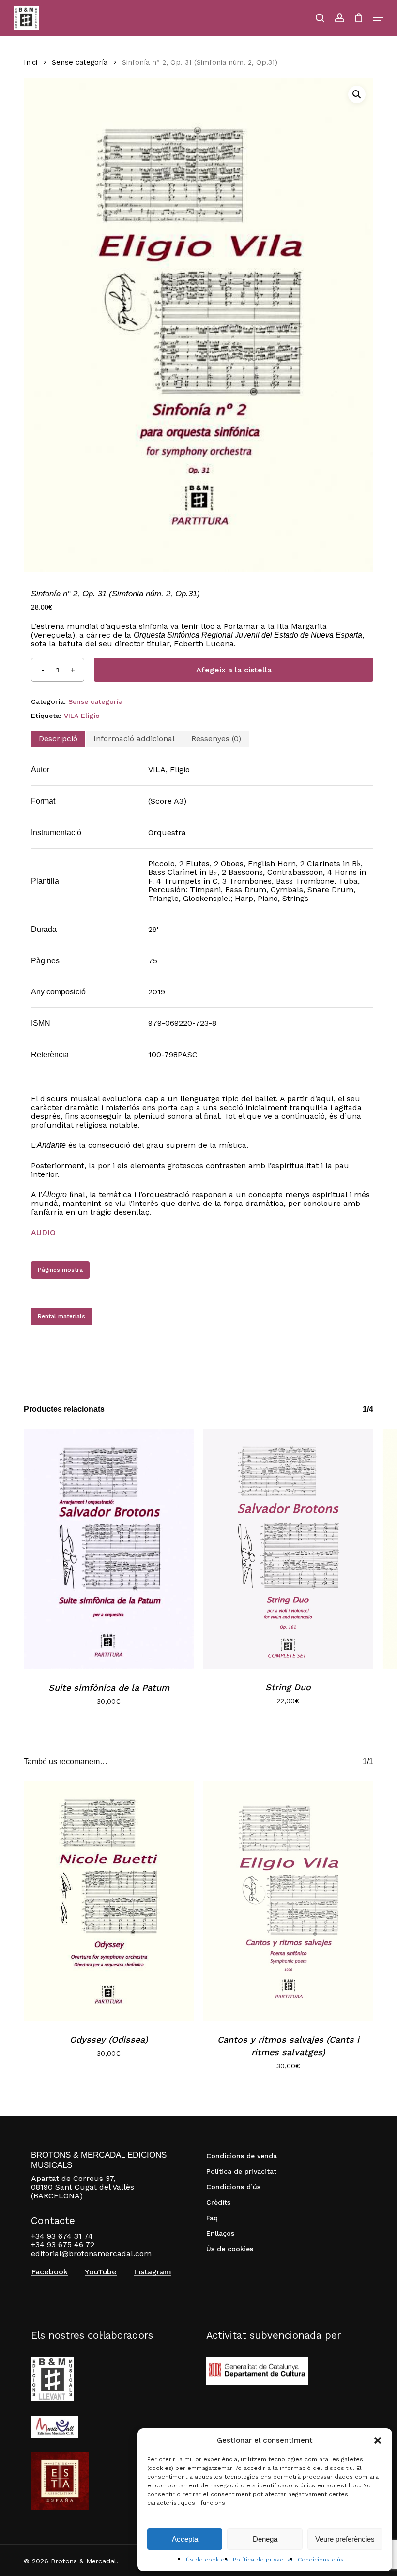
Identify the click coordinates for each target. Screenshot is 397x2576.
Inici (31, 62)
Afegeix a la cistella (234, 670)
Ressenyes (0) (216, 739)
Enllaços (220, 2233)
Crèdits (218, 2202)
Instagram (153, 2272)
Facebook (49, 2272)
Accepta (185, 2539)
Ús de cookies (207, 2560)
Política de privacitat (263, 2560)
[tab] (58, 739)
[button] (378, 2440)
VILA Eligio (82, 716)
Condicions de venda (242, 2156)
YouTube (101, 2272)
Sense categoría (80, 62)
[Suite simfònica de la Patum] (109, 1549)
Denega (265, 2539)
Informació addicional (134, 739)
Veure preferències (345, 2539)
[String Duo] (288, 1549)
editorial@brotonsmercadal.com (91, 2253)
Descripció (58, 739)
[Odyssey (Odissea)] (109, 1901)
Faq (212, 2218)
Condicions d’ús (321, 2560)
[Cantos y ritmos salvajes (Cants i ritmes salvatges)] (288, 1901)
